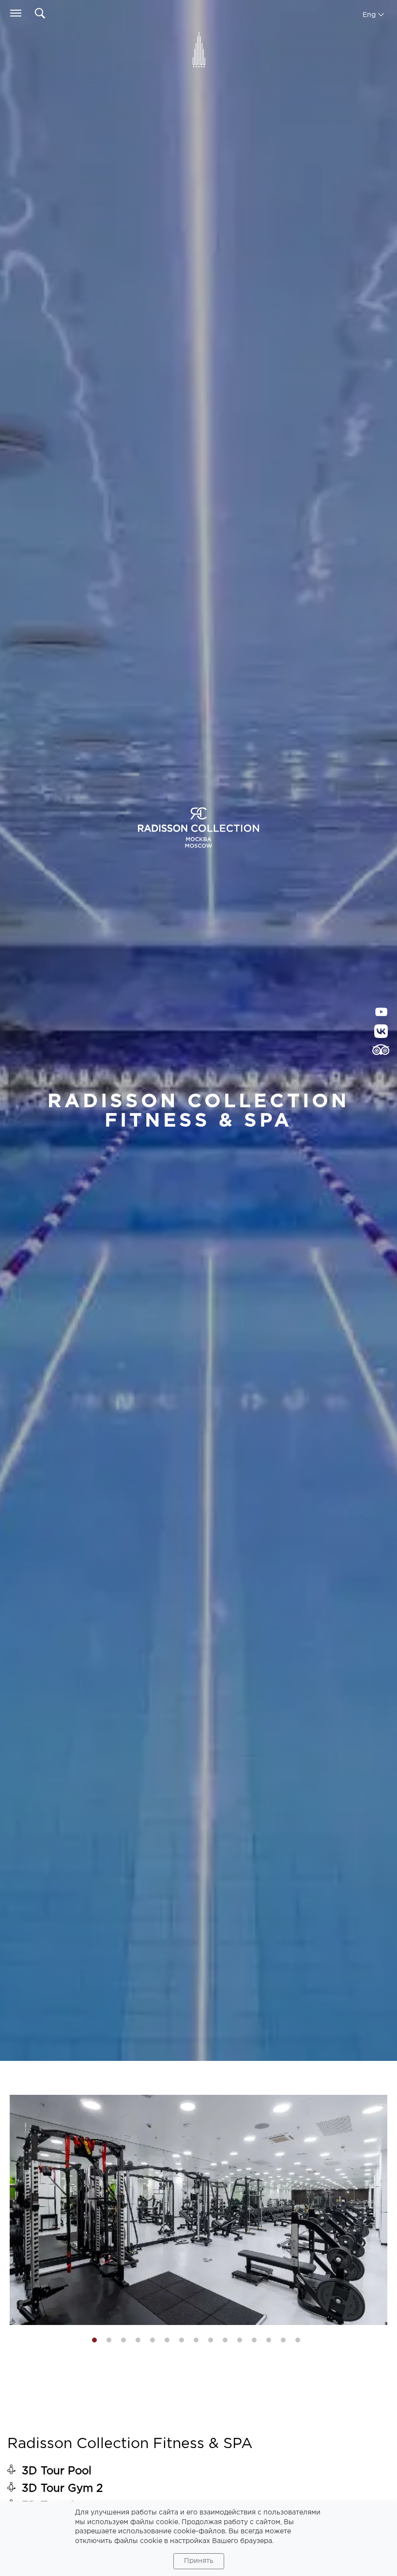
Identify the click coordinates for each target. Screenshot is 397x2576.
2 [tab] (109, 2340)
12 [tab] (254, 2340)
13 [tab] (269, 2340)
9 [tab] (211, 2340)
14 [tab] (283, 2340)
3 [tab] (123, 2340)
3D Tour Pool (57, 2471)
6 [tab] (167, 2340)
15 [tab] (298, 2340)
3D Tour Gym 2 (62, 2489)
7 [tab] (182, 2340)
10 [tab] (225, 2340)
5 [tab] (153, 2340)
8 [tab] (196, 2340)
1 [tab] (94, 2340)
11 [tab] (240, 2340)
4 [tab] (138, 2340)
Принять (199, 2561)
